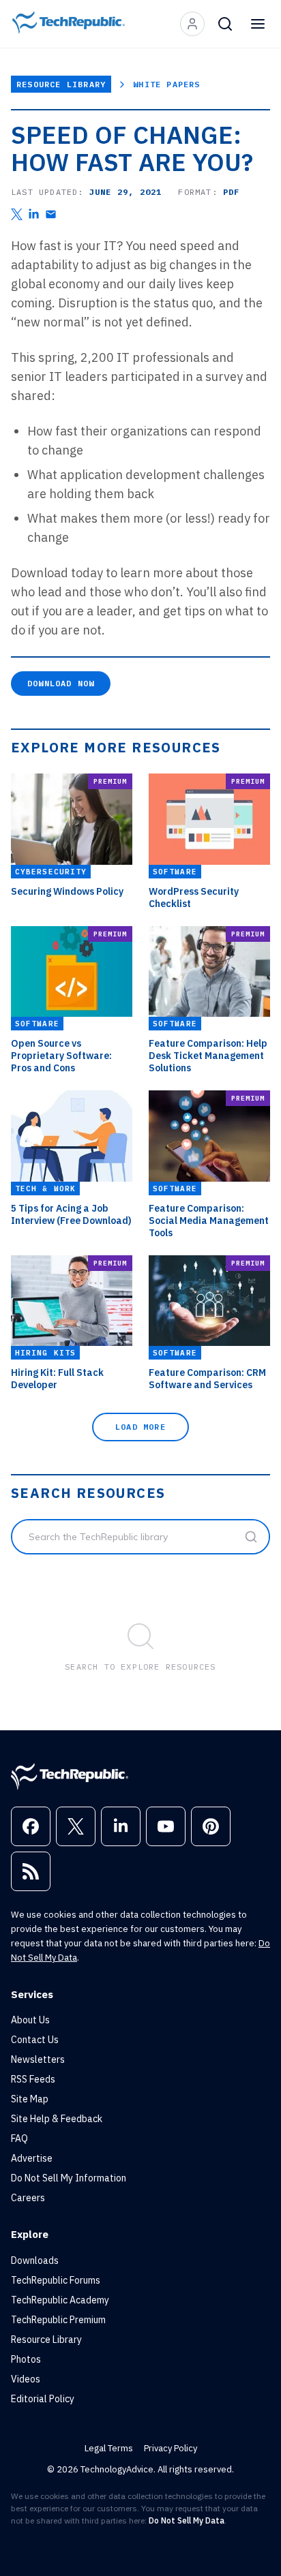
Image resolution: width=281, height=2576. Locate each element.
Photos (26, 2359)
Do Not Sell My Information (69, 2178)
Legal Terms (109, 2448)
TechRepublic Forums (56, 2280)
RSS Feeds (33, 2079)
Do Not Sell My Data (187, 2520)
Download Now (61, 683)
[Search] (225, 24)
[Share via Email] (51, 214)
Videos (26, 2379)
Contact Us (35, 2040)
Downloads (35, 2260)
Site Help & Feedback (57, 2119)
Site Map (30, 2099)
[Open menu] (258, 24)
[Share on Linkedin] (34, 214)
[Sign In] (192, 24)
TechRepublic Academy (60, 2300)
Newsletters (38, 2059)
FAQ (19, 2138)
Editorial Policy (43, 2399)
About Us (30, 2020)
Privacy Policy (171, 2448)
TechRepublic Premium (58, 2320)
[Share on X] (17, 214)
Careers (28, 2198)
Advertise (32, 2158)
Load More (140, 1427)
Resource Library (61, 84)
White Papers (166, 84)
